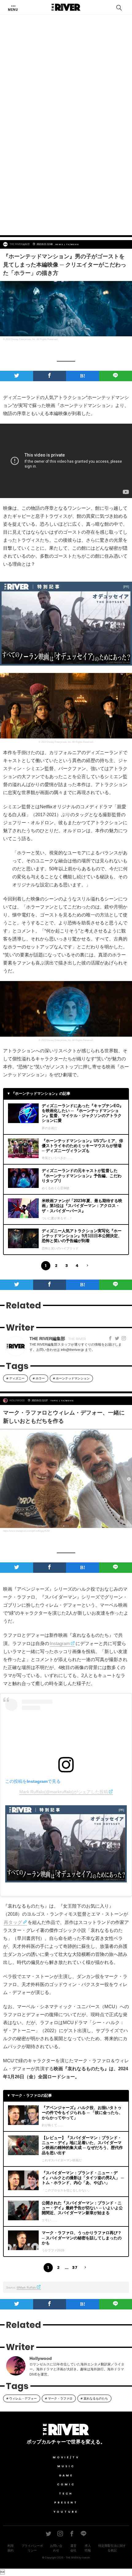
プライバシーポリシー (32, 2548)
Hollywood (17, 1401)
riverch (86, 2558)
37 (75, 2267)
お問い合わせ (56, 2548)
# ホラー (39, 1378)
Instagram (60, 1643)
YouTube (66, 2512)
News (60, 244)
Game (66, 2475)
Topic (54, 1401)
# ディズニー (16, 1378)
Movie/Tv (66, 2457)
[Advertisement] (66, 158)
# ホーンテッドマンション (71, 1378)
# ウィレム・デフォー (22, 2398)
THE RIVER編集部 (20, 244)
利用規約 (10, 2548)
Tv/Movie (73, 244)
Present (66, 2503)
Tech (66, 2494)
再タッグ (13, 1922)
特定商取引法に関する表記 (112, 2548)
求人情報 (88, 2548)
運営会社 (73, 2548)
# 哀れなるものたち (94, 2398)
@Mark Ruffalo (26, 2288)
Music (66, 2466)
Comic (66, 2484)
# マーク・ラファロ (59, 2398)
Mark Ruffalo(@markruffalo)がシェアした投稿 (64, 1792)
